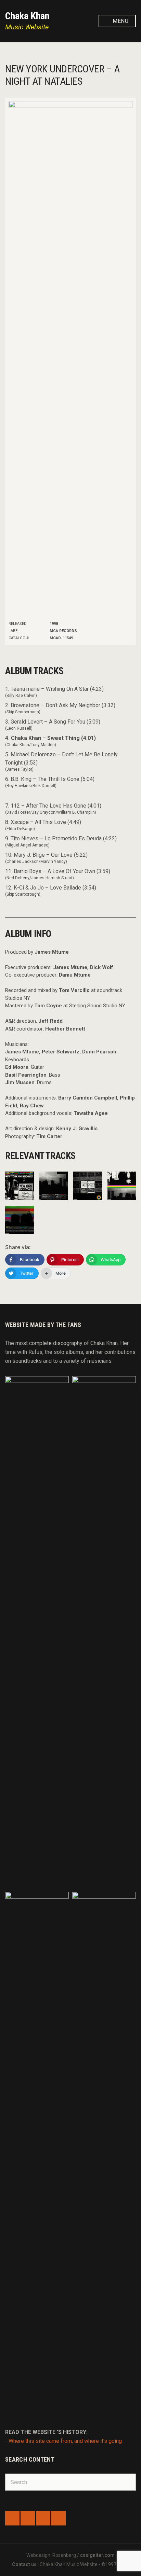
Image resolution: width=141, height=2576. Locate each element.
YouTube (59, 2518)
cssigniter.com (97, 2555)
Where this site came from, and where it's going (65, 2441)
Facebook (12, 2518)
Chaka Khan (27, 16)
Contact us (24, 2564)
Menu (120, 21)
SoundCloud (28, 2518)
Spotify (43, 2518)
